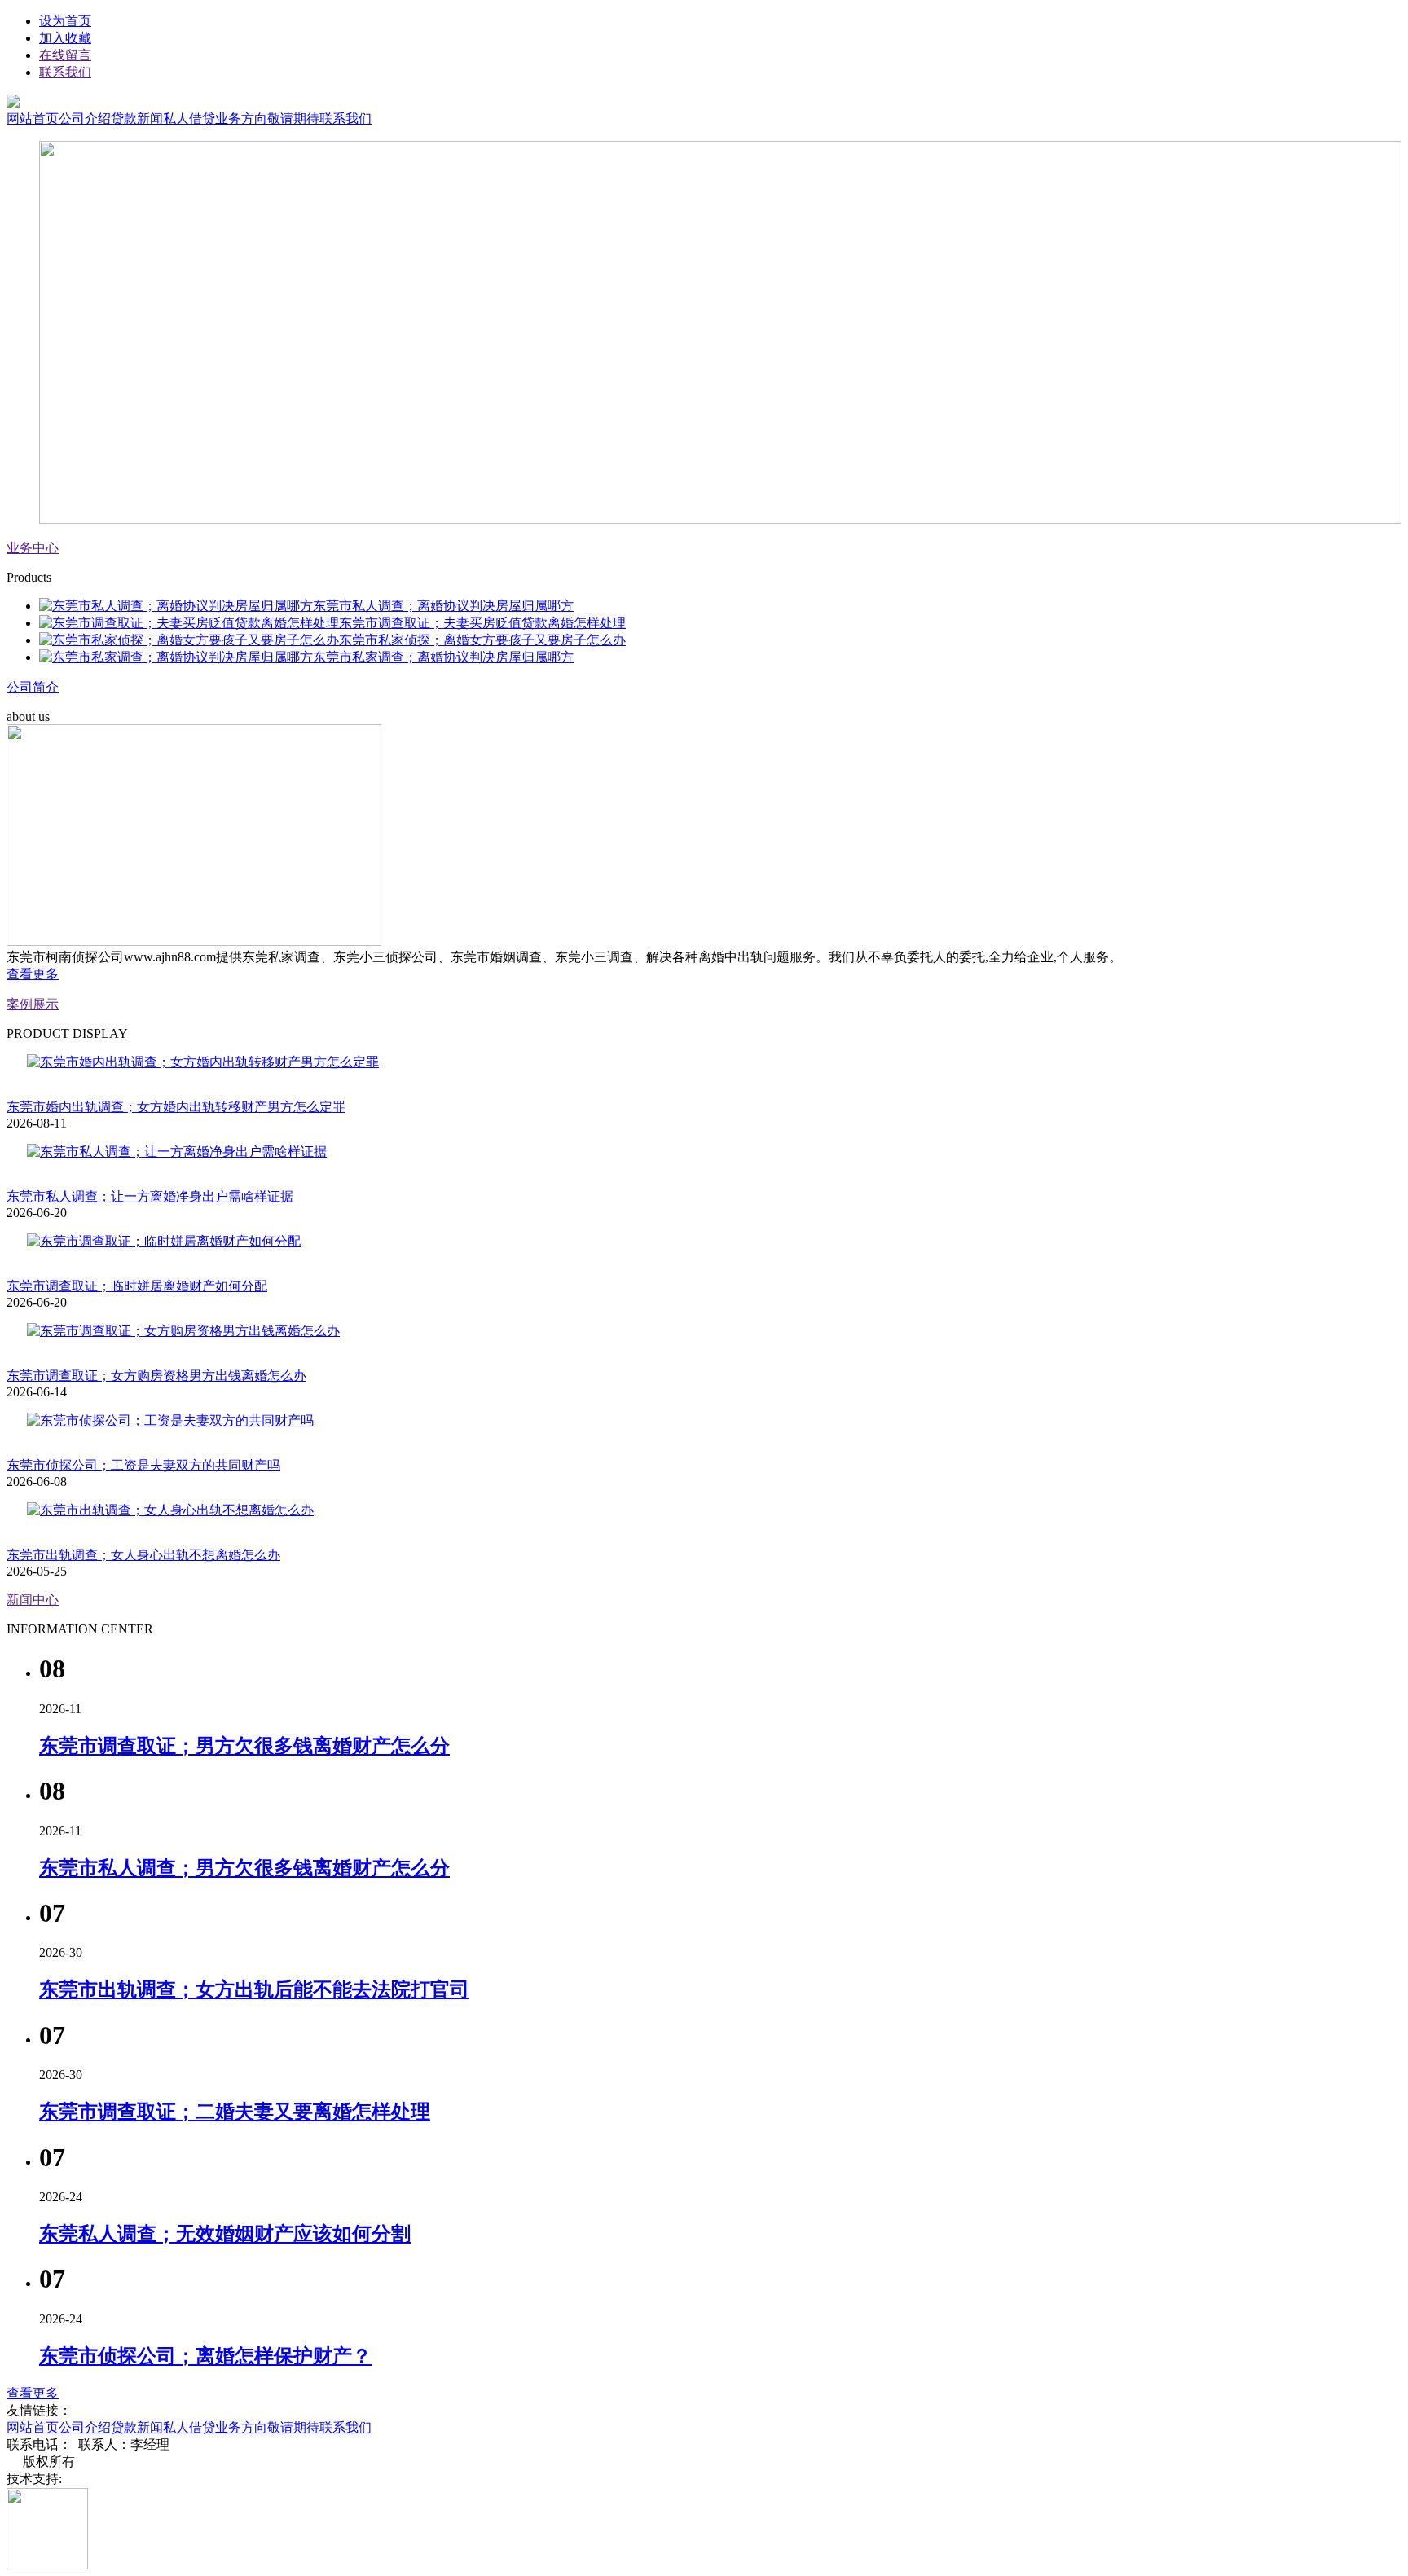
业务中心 (33, 548)
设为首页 (65, 21)
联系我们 (65, 72)
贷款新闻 (137, 119)
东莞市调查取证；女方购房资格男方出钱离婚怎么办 (156, 1376)
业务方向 (241, 119)
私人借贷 (189, 119)
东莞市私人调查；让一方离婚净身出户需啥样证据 (150, 1196)
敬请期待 (293, 119)
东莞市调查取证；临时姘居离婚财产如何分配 (137, 1286)
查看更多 (33, 974)
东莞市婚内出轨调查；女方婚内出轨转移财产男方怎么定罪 (176, 1107)
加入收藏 (65, 38)
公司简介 (33, 687)
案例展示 (33, 1004)
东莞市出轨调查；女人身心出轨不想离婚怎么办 (143, 1555)
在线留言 (65, 55)
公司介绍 (85, 119)
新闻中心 (33, 1600)
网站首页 (33, 119)
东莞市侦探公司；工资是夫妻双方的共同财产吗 (143, 1465)
